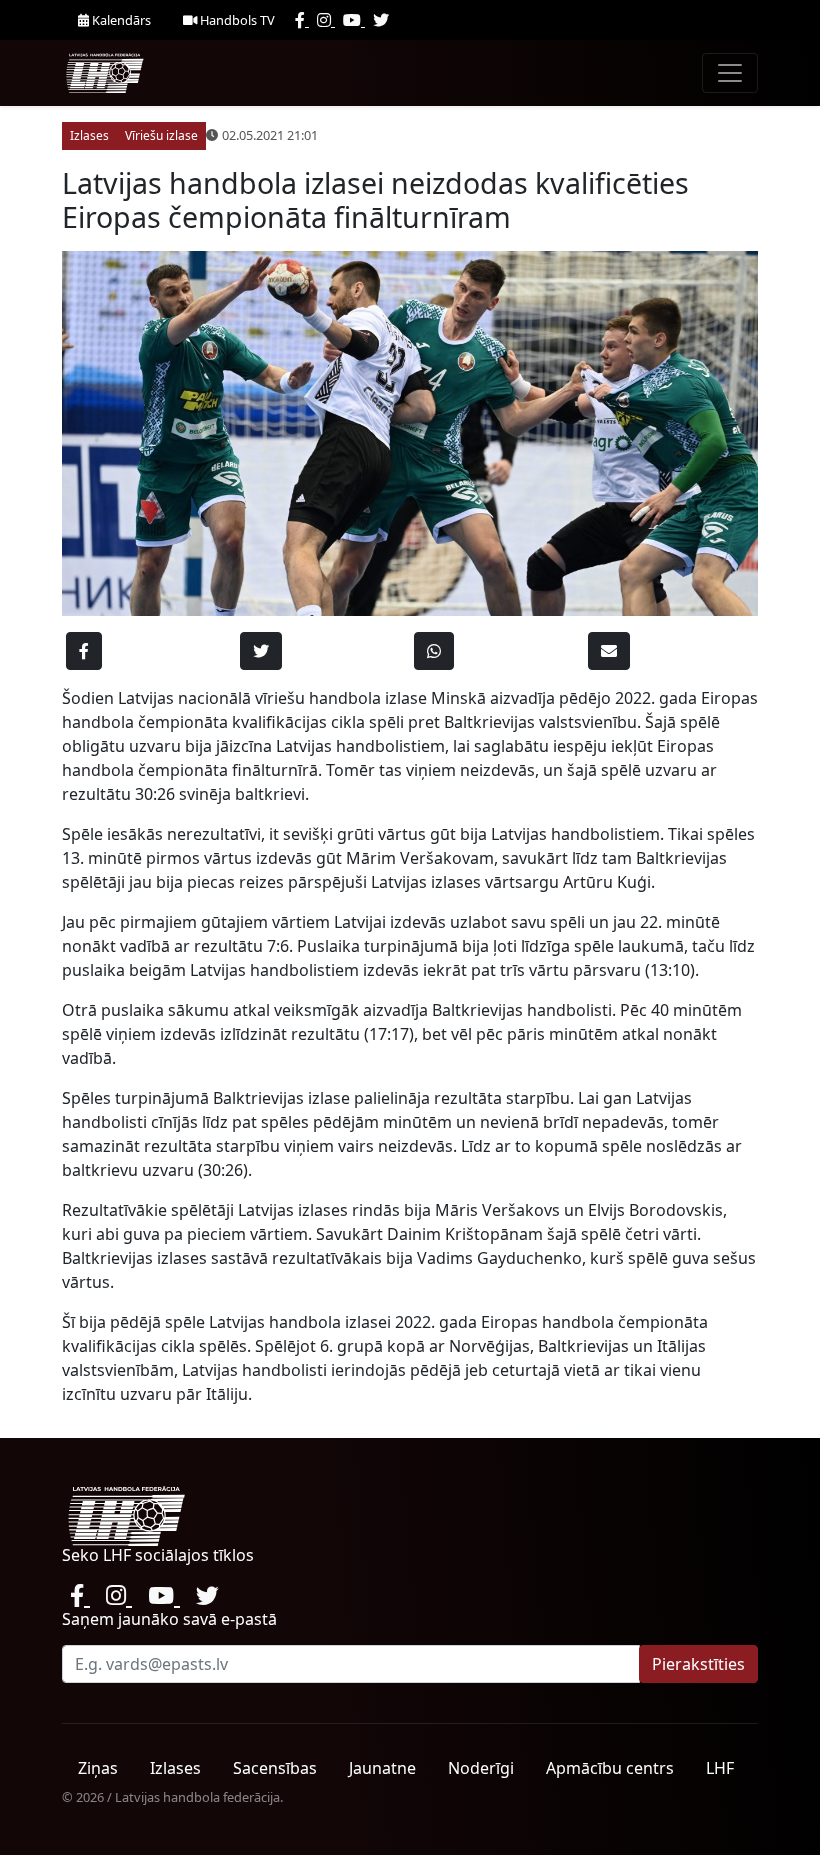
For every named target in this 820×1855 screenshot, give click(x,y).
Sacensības (275, 1768)
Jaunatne (382, 1768)
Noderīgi (481, 1768)
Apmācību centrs (610, 1768)
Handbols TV (236, 20)
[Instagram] (326, 20)
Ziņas (98, 1768)
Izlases (175, 1768)
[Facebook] (302, 20)
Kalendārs (120, 20)
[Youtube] (354, 20)
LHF (720, 1768)
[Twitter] (381, 20)
